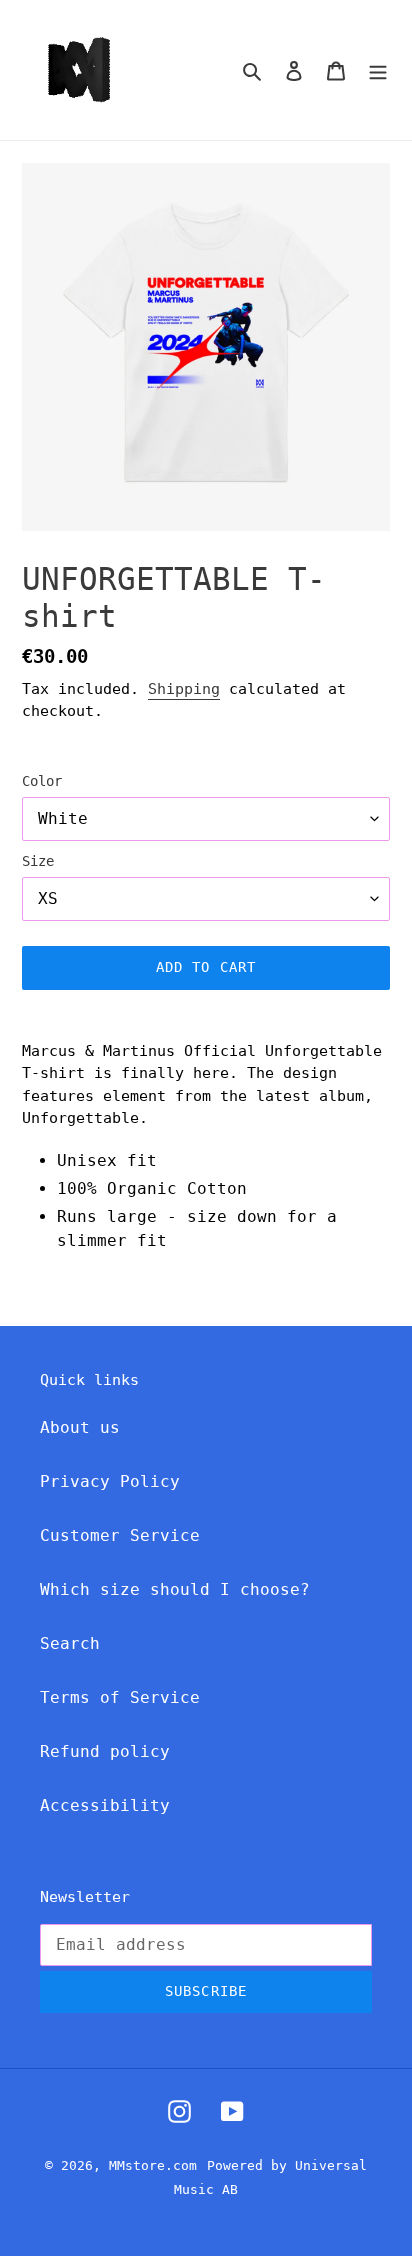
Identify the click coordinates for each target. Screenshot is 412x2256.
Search (70, 1643)
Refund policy (105, 1751)
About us (80, 1427)
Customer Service (120, 1535)
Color (42, 781)
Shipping (184, 689)
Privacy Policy (110, 1481)
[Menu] (378, 70)
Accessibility (105, 1805)
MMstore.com (153, 2165)
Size (38, 861)
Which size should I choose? (175, 1589)
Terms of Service (120, 1697)
